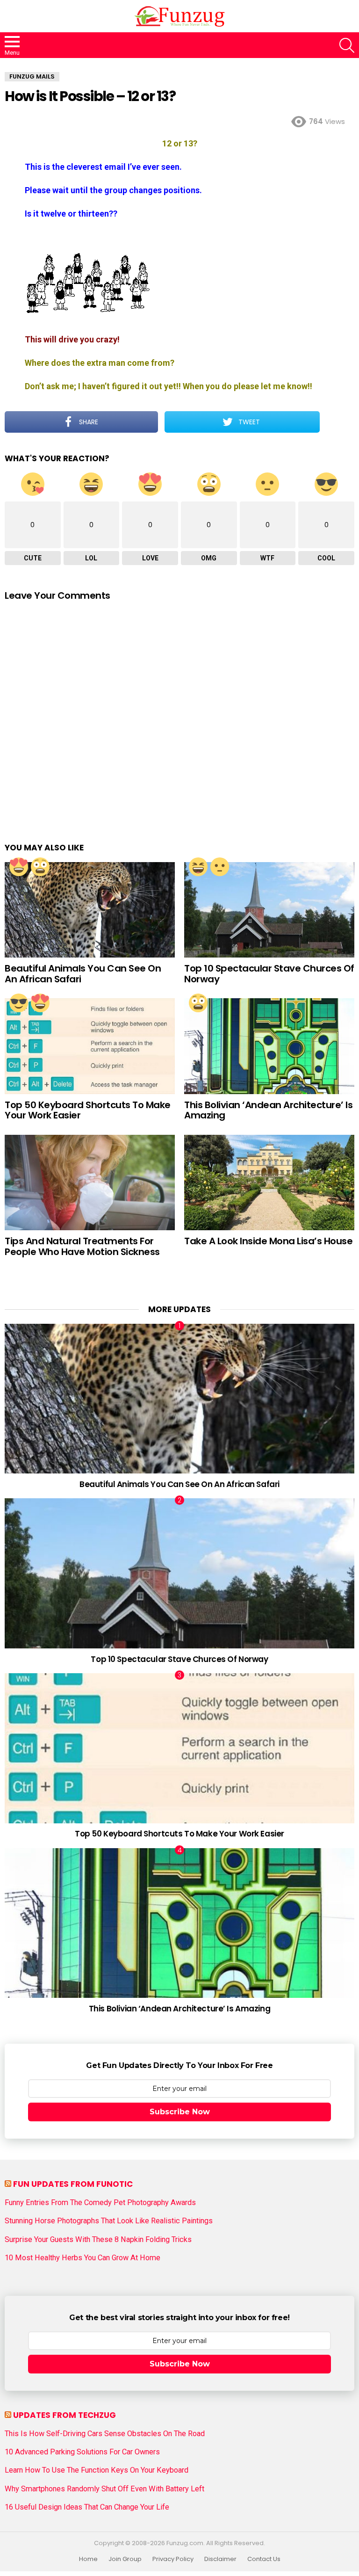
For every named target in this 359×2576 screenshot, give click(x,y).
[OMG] (40, 867)
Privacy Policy (173, 2559)
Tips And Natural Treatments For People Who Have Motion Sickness (82, 1246)
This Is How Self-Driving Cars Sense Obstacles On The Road (105, 2434)
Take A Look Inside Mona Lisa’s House (268, 1241)
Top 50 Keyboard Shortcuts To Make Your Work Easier (88, 1110)
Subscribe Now (180, 2112)
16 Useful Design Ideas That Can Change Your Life (87, 2507)
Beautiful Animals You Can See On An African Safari (83, 974)
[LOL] (198, 867)
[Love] (19, 867)
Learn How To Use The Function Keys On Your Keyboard (97, 2470)
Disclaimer (220, 2559)
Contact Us (264, 2559)
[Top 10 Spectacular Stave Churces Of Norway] (269, 910)
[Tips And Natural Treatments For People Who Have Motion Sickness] (90, 1183)
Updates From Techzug (65, 2415)
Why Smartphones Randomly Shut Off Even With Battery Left (104, 2489)
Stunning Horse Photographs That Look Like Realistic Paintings (109, 2221)
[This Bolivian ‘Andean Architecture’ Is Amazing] (269, 1046)
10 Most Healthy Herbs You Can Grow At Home (83, 2258)
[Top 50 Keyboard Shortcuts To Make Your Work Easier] (90, 1046)
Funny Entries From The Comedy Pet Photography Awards (100, 2203)
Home (88, 2559)
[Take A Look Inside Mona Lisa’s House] (269, 1183)
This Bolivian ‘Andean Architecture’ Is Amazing (268, 1110)
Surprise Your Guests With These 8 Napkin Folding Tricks (98, 2240)
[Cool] (19, 1003)
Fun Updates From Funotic (73, 2184)
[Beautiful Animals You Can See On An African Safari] (90, 910)
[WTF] (220, 867)
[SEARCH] (347, 45)
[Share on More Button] (337, 422)
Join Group (125, 2559)
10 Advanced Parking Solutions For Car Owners (82, 2452)
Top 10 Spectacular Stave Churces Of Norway (269, 974)
